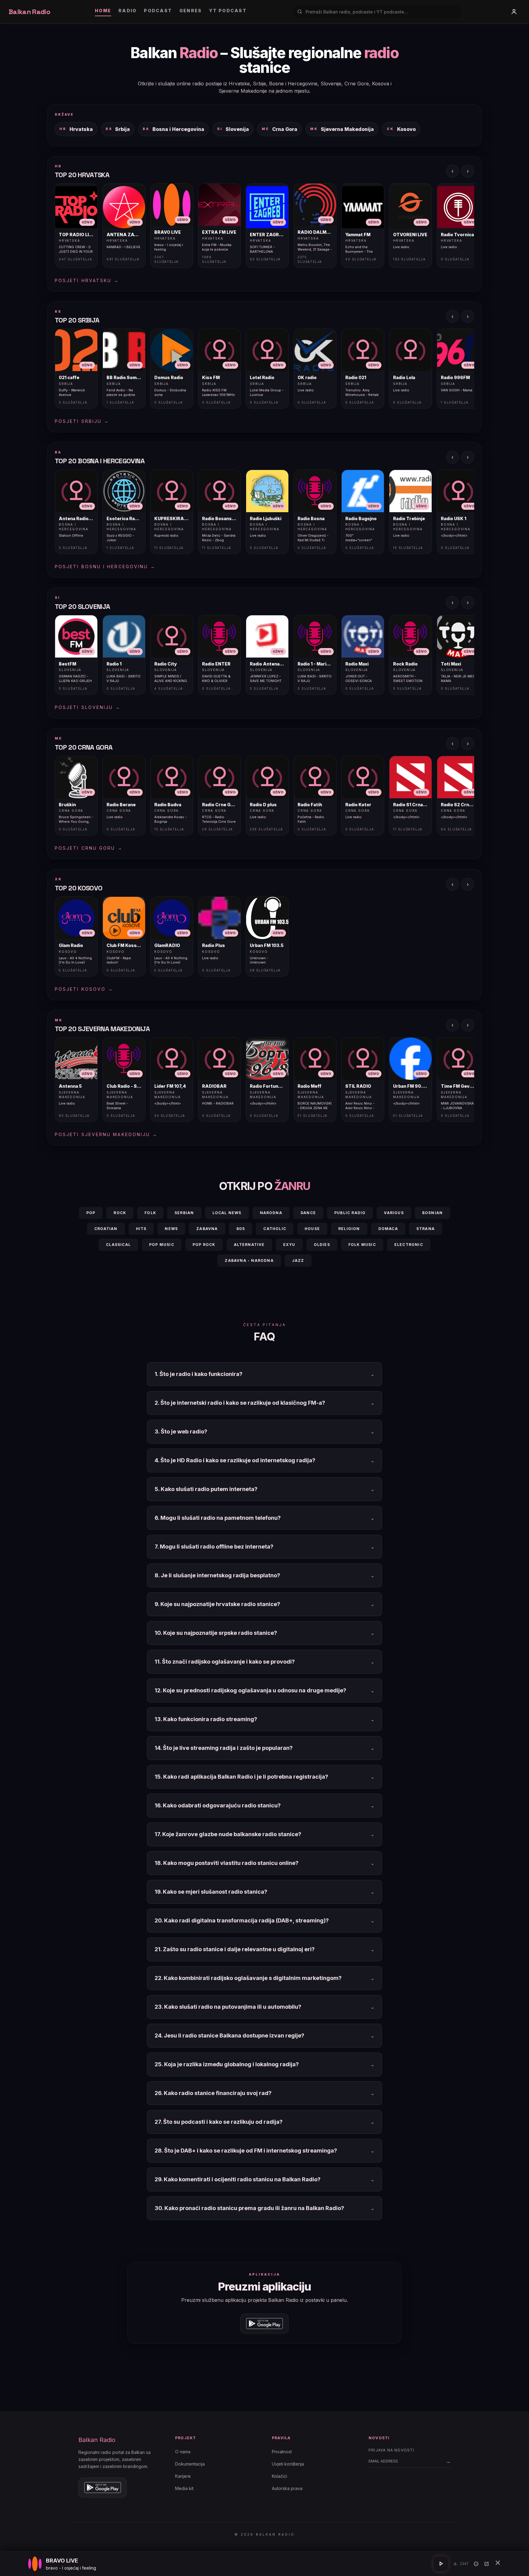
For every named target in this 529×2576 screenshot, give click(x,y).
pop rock (204, 1245)
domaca (388, 1229)
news (171, 1229)
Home (103, 11)
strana (426, 1229)
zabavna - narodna (249, 1260)
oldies (322, 1245)
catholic (275, 1229)
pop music (162, 1245)
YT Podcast (228, 11)
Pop (91, 1213)
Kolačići (280, 2476)
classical (118, 1245)
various (394, 1213)
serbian (184, 1213)
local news (227, 1213)
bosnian (432, 1213)
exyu (289, 1245)
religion (349, 1229)
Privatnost (282, 2452)
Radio (128, 11)
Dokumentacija (190, 2464)
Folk (150, 1213)
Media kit (184, 2488)
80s (241, 1229)
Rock (120, 1213)
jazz (298, 1260)
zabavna (207, 1229)
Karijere (183, 2476)
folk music (362, 1245)
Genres (191, 11)
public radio (350, 1213)
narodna (271, 1213)
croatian (106, 1229)
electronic (409, 1245)
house (312, 1229)
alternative (249, 1245)
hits (141, 1229)
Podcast (158, 11)
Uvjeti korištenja (288, 2464)
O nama (183, 2452)
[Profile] (514, 12)
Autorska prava (287, 2488)
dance (308, 1213)
